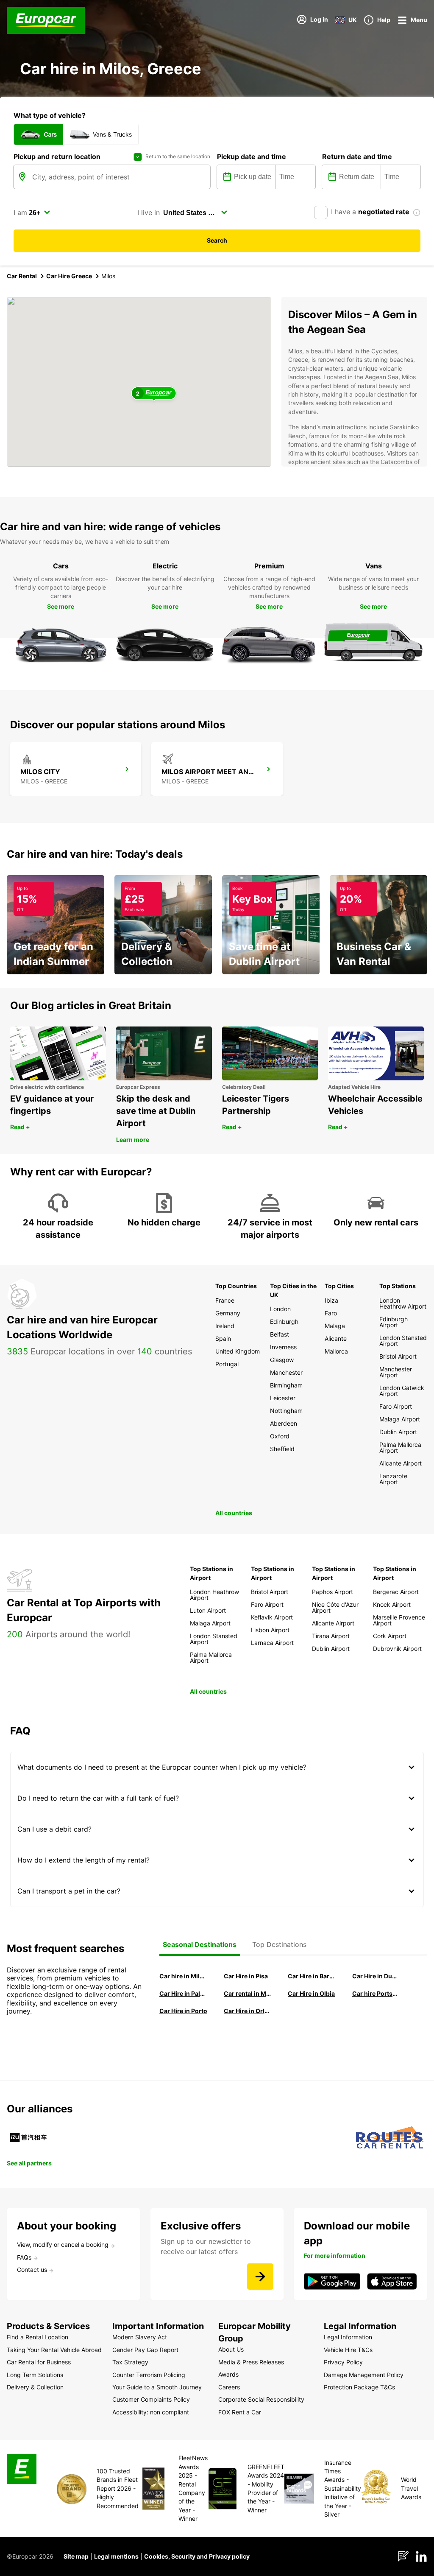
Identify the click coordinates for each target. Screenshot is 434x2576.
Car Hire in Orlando (248, 2011)
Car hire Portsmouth (376, 1993)
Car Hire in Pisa (246, 1976)
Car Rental (22, 276)
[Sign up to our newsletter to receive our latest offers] (260, 2277)
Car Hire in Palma (184, 1993)
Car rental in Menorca (248, 1993)
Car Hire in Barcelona (312, 1976)
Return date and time (357, 157)
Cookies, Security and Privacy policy (197, 2556)
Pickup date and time (252, 157)
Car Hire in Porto (183, 2011)
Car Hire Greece (69, 276)
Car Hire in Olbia (311, 1993)
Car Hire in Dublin (376, 1976)
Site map (76, 2556)
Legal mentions (116, 2556)
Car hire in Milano (184, 1976)
